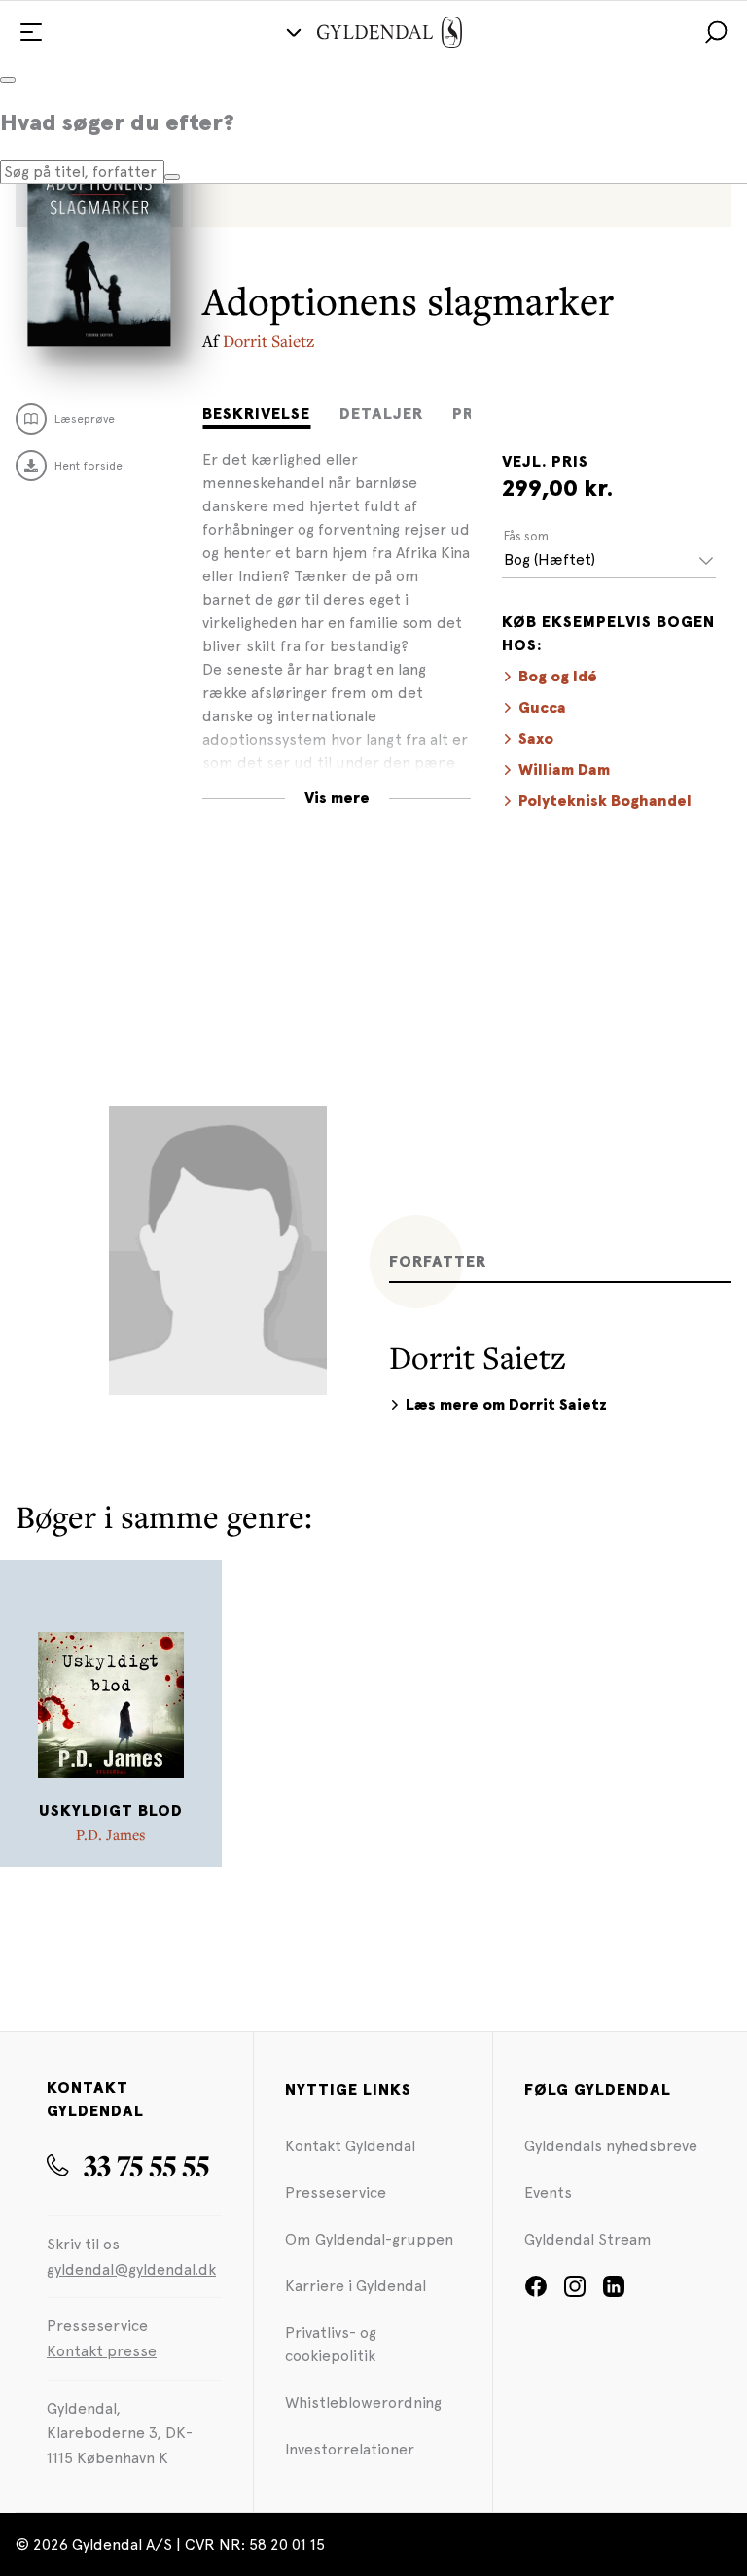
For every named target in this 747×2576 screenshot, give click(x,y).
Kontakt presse (102, 2351)
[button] (716, 32)
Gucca (542, 708)
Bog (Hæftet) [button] (550, 559)
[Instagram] (575, 2293)
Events (548, 2193)
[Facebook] (536, 2293)
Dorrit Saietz (268, 341)
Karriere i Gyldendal (356, 2286)
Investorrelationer (350, 2449)
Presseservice (336, 2193)
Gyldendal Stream (588, 2239)
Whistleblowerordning (363, 2402)
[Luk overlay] (8, 80)
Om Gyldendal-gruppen (369, 2239)
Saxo (536, 739)
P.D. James (111, 1834)
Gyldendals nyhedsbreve (611, 2146)
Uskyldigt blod (111, 1811)
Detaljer (381, 414)
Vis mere (337, 798)
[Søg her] (172, 177)
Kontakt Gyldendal (350, 2146)
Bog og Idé (558, 677)
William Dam (564, 770)
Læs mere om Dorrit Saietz (506, 1405)
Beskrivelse (256, 414)
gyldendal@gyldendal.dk (131, 2269)
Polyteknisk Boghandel (605, 801)
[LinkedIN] (614, 2293)
